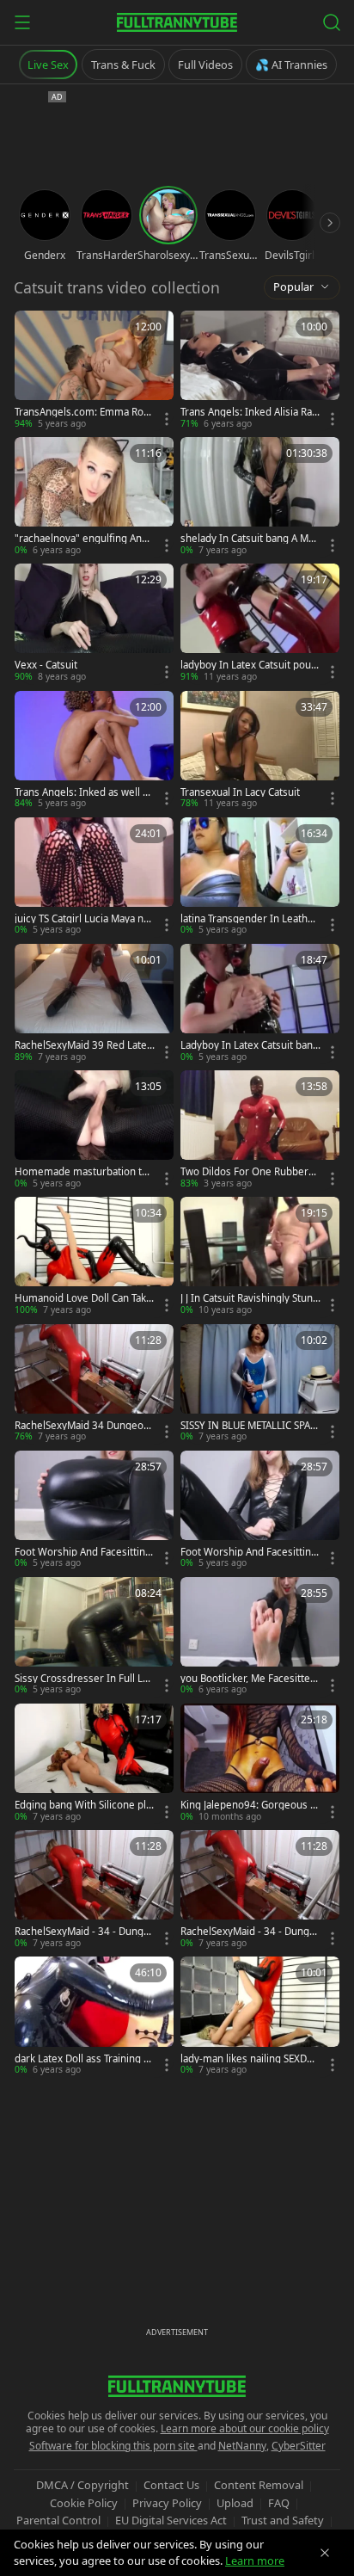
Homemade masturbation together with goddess (84, 1172)
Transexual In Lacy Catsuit (240, 792)
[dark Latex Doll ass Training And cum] (94, 2016)
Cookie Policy (84, 2503)
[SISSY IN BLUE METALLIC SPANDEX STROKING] (260, 1384)
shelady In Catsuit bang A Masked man (250, 539)
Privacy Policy (167, 2503)
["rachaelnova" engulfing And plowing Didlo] (94, 497)
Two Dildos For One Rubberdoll (250, 1172)
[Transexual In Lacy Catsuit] (260, 751)
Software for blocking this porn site (113, 2446)
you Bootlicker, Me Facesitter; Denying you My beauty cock (249, 1679)
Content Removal (259, 2485)
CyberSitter (299, 2446)
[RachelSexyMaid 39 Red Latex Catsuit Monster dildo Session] (94, 1004)
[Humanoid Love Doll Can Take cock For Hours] (94, 1257)
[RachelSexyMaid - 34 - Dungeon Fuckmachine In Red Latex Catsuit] (94, 1890)
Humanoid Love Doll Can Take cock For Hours (83, 1298)
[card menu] (167, 419)
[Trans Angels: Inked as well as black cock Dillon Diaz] (94, 751)
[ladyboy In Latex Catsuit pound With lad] (260, 623)
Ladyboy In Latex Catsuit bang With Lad (250, 1045)
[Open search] (332, 22)
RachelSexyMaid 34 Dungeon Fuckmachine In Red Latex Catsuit (84, 1426)
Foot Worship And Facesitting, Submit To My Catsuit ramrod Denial (250, 1552)
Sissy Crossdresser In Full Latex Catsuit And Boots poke (83, 1679)
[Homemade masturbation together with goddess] (94, 1130)
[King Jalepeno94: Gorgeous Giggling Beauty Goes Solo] (260, 1763)
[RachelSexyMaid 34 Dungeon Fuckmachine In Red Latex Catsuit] (94, 1384)
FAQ (279, 2503)
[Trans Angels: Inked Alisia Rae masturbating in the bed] (260, 370)
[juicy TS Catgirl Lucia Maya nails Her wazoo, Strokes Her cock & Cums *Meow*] (94, 877)
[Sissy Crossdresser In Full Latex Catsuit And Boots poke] (94, 1637)
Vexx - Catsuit (46, 665)
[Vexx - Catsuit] (94, 623)
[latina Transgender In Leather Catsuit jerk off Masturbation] (260, 877)
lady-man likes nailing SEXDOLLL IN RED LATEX (250, 2059)
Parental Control (58, 2520)
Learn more (255, 2561)
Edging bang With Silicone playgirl (83, 1805)
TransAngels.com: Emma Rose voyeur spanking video (85, 412)
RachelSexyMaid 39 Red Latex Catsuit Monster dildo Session (84, 1045)
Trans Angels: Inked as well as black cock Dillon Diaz (84, 792)
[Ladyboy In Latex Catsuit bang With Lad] (260, 1004)
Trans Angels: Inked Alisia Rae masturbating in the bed (249, 412)
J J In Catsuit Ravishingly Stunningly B (250, 1298)
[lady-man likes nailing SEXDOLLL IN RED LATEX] (260, 2016)
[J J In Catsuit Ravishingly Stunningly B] (260, 1257)
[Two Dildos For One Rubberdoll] (260, 1130)
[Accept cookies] (325, 2553)
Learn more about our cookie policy (245, 2428)
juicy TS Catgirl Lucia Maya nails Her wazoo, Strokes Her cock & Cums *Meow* (84, 919)
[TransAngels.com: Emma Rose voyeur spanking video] (94, 370)
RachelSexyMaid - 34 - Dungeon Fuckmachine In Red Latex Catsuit (83, 1932)
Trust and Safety (283, 2520)
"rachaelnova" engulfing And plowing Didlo (81, 539)
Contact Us (171, 2485)
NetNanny (242, 2446)
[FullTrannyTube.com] (177, 22)
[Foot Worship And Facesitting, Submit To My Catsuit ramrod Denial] (260, 1510)
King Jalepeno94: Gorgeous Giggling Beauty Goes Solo (250, 1805)
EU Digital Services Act (171, 2520)
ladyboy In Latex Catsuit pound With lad (249, 665)
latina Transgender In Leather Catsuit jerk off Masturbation (249, 919)
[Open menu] (22, 22)
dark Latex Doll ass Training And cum (82, 2059)
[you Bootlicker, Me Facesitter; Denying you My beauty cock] (260, 1637)
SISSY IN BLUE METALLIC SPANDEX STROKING (249, 1426)
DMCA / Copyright (82, 2485)
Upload (235, 2503)
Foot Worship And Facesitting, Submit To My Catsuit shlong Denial (85, 1552)
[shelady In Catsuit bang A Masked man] (260, 497)
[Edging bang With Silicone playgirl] (94, 1763)
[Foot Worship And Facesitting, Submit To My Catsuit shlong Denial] (94, 1510)
